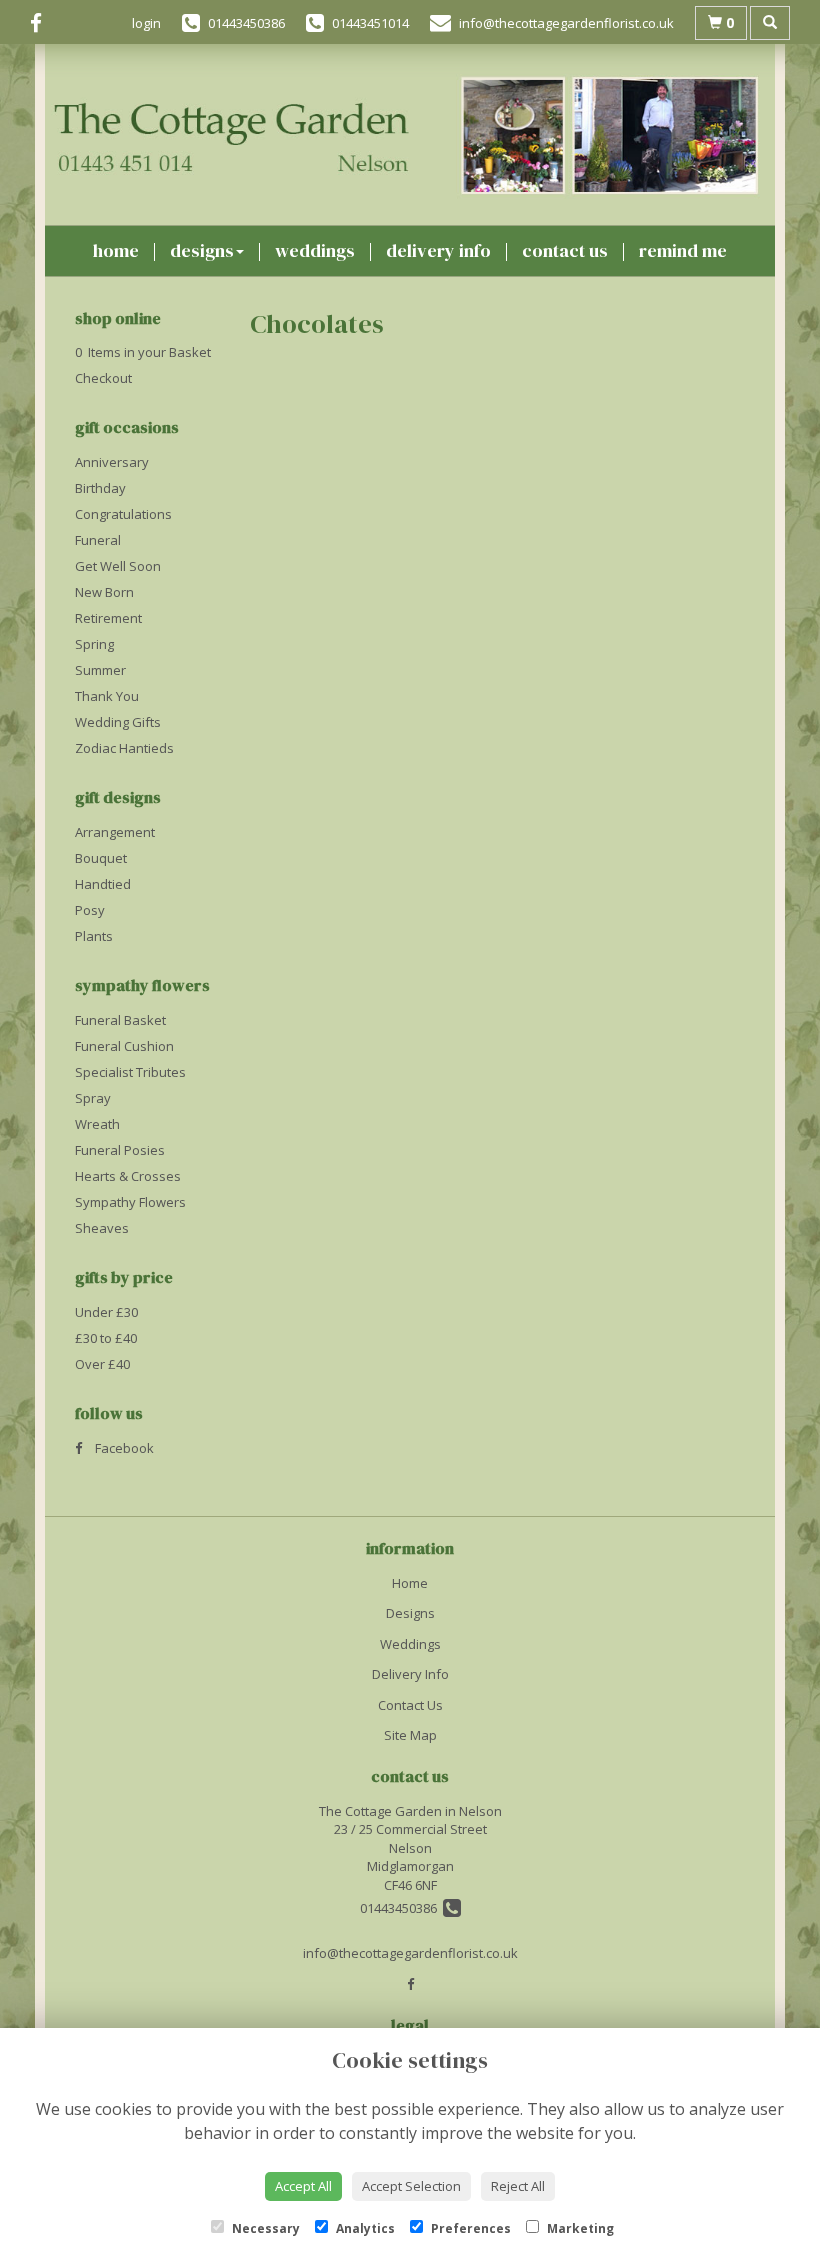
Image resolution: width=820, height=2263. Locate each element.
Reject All (518, 2186)
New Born (104, 592)
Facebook (123, 1448)
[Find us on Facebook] (42, 23)
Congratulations (123, 514)
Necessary (264, 2228)
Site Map (410, 1735)
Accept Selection (411, 2186)
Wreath (97, 1124)
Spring (94, 644)
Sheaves (102, 1228)
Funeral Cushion (124, 1046)
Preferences (469, 2228)
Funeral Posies (120, 1150)
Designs (202, 250)
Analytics (364, 2228)
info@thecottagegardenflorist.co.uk (410, 1953)
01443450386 (401, 1908)
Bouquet (101, 858)
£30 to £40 (106, 1338)
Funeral (98, 540)
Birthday (100, 488)
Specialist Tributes (130, 1072)
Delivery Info (438, 250)
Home (116, 250)
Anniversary (112, 462)
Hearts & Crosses (128, 1176)
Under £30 (106, 1312)
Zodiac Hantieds (124, 748)
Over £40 (102, 1364)
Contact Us (565, 250)
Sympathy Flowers (130, 1202)
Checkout (103, 378)
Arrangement (115, 832)
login (146, 23)
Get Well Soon (118, 566)
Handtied (103, 884)
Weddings (315, 250)
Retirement (108, 618)
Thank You (107, 696)
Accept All (303, 2186)
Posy (90, 910)
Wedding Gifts (118, 722)
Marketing (579, 2228)
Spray (93, 1098)
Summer (100, 670)
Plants (94, 936)
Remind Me (683, 250)
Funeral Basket (120, 1020)
